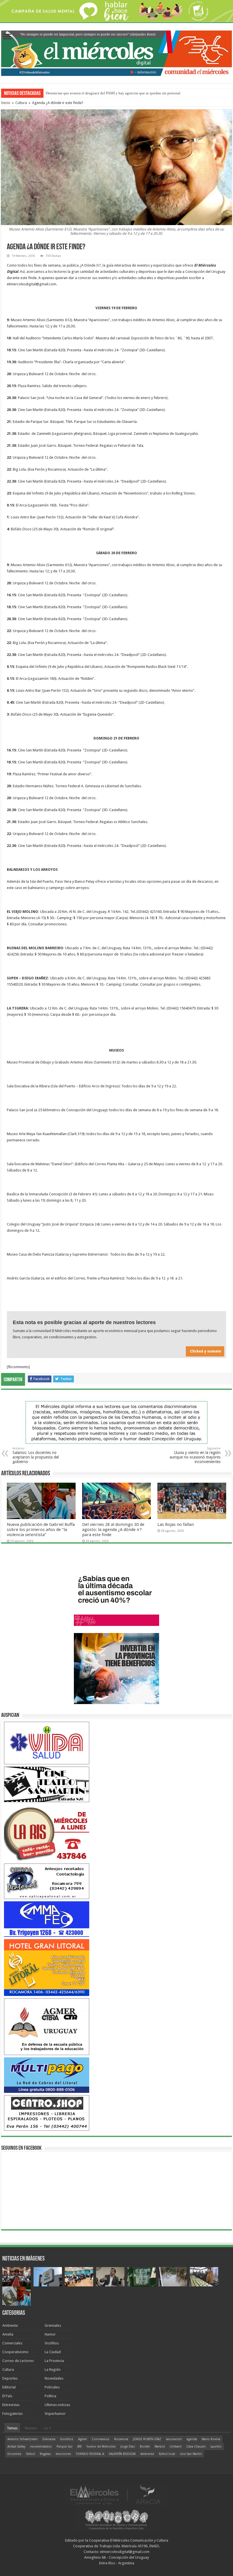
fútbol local (167, 2454)
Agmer (83, 2439)
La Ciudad (53, 2352)
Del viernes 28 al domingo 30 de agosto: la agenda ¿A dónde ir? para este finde (113, 1530)
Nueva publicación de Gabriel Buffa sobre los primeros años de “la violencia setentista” (41, 1530)
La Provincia (54, 2361)
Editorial (9, 2387)
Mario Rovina (211, 2439)
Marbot (160, 2447)
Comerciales (12, 2343)
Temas (12, 2428)
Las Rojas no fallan (176, 1524)
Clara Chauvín (196, 2447)
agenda (192, 2439)
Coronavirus (101, 2439)
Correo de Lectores (18, 2361)
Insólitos (52, 2343)
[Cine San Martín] (47, 1784)
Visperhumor (55, 2414)
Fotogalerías (13, 2414)
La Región (53, 2370)
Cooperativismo (15, 2352)
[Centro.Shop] (47, 2113)
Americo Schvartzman (22, 2439)
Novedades (54, 2378)
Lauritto (216, 2447)
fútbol (31, 2454)
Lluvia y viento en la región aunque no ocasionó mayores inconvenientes (195, 1455)
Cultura (21, 103)
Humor (50, 2334)
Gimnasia (49, 2439)
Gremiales (53, 2325)
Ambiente (10, 2325)
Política (50, 2396)
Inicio (6, 103)
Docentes (14, 2454)
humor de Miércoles (101, 2447)
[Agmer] (47, 2026)
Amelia (8, 2334)
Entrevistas (11, 2405)
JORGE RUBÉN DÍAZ (147, 2439)
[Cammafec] (47, 1919)
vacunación (174, 2439)
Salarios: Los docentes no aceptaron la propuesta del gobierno (36, 1455)
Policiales (52, 2387)
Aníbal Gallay (16, 2447)
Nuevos (31, 2428)
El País (7, 2396)
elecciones (63, 2454)
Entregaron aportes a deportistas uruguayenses (81, 93)
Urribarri (176, 2447)
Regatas (45, 2454)
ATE (80, 2447)
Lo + (47, 2428)
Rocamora (121, 2439)
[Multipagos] (47, 2075)
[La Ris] (47, 1832)
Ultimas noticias (57, 2405)
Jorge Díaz (128, 2447)
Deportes (10, 2378)
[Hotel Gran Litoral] (47, 1967)
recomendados (41, 2447)
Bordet (145, 2447)
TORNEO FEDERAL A (90, 2454)
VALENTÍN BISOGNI (122, 2454)
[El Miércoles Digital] (116, 52)
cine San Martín (191, 2454)
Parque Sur (65, 2447)
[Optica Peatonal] (47, 1881)
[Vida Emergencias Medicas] (47, 1743)
